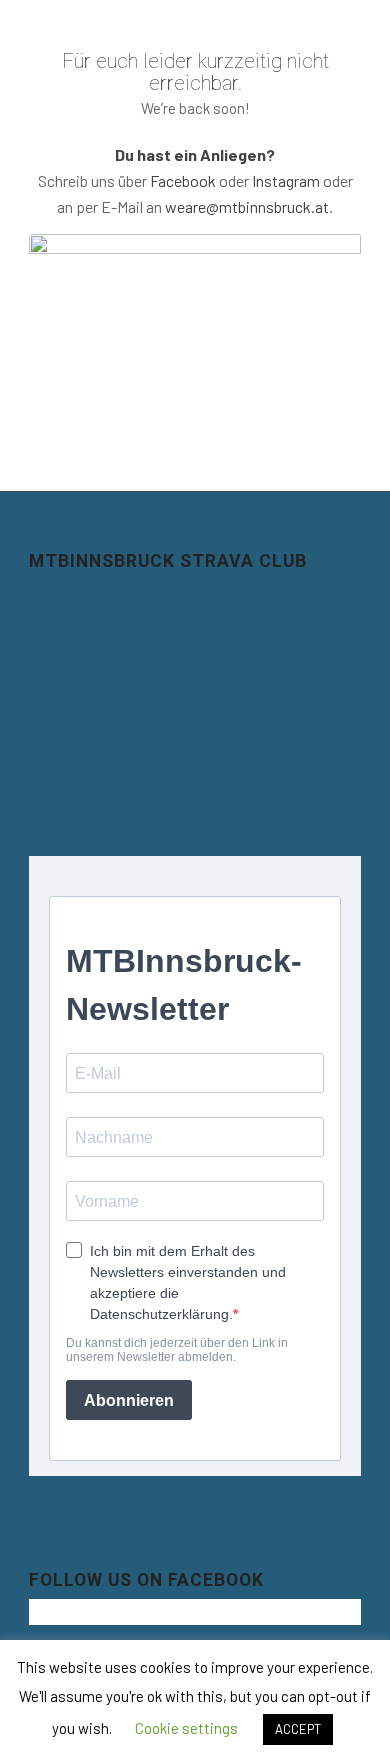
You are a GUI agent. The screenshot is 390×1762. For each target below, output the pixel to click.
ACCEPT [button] (298, 1729)
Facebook (183, 180)
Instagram (286, 180)
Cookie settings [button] (186, 1728)
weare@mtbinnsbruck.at (247, 206)
